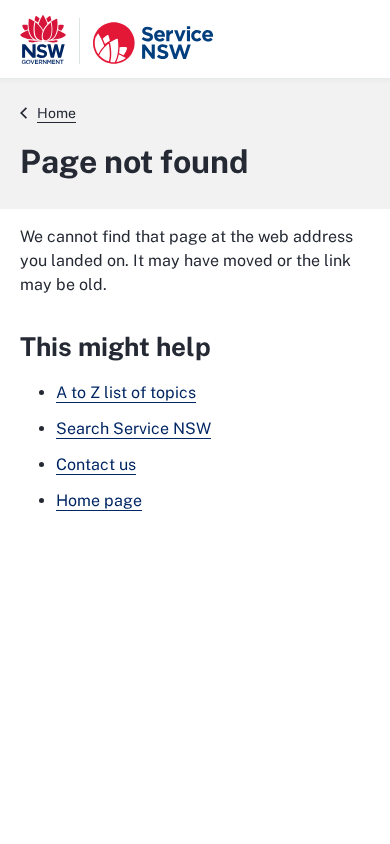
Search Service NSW (133, 428)
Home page (99, 500)
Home (56, 113)
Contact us (96, 464)
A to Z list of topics (126, 392)
